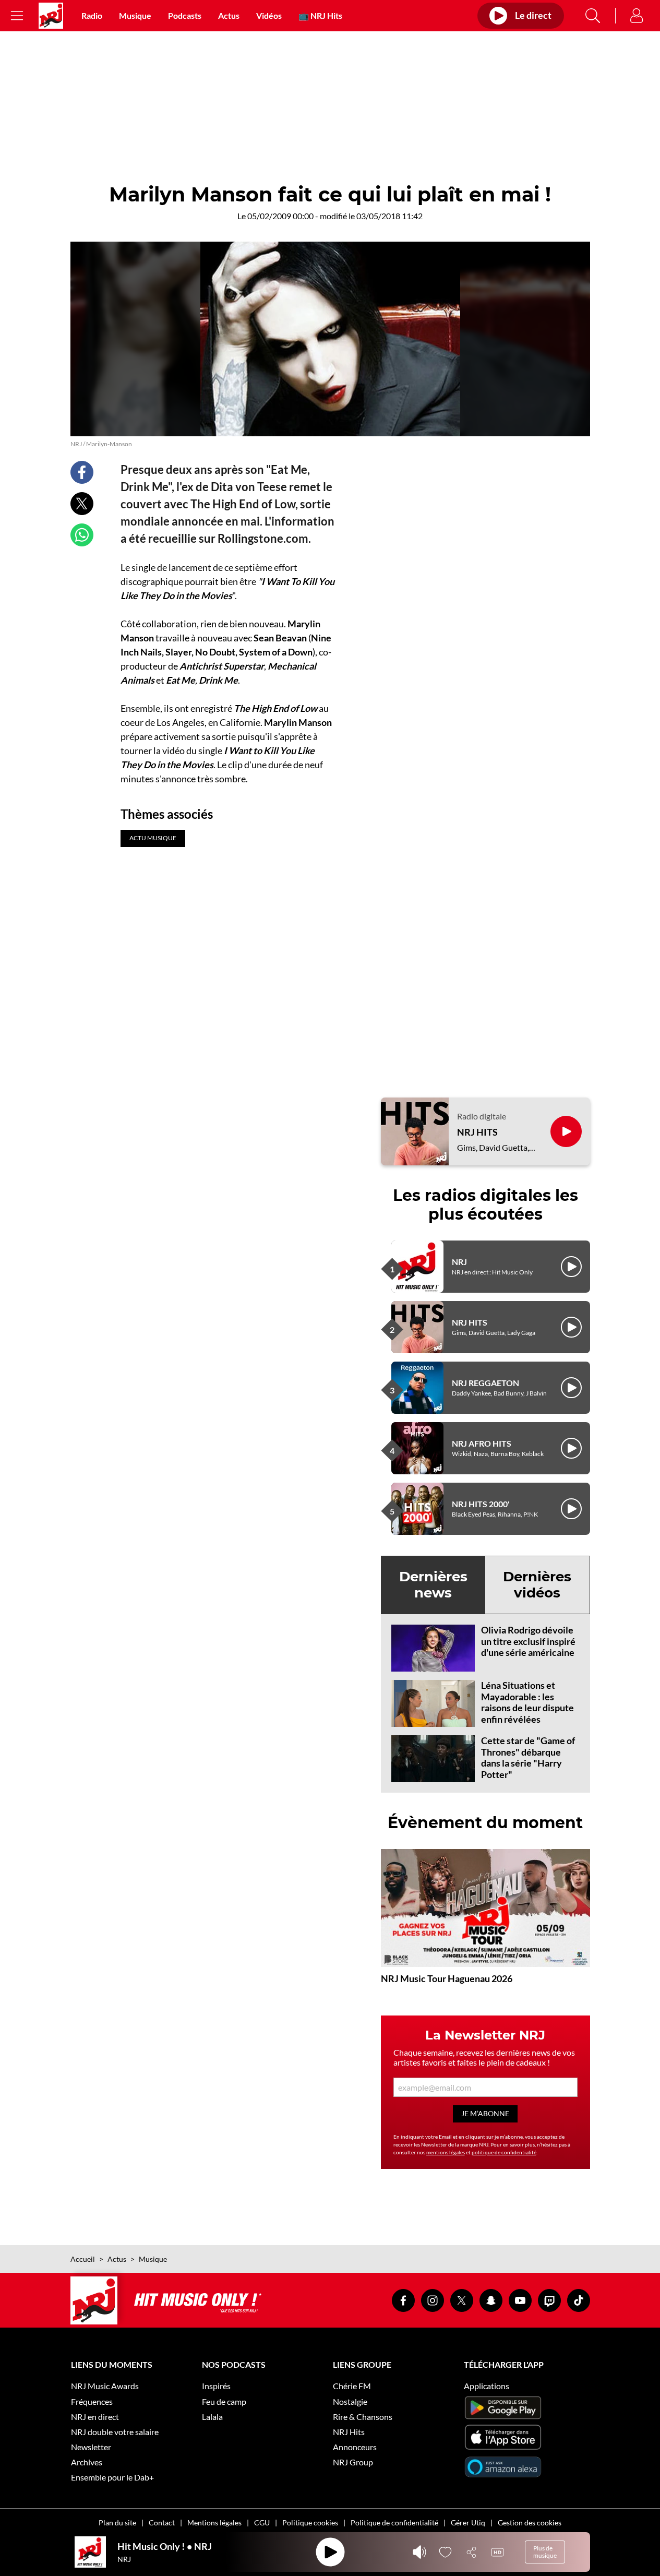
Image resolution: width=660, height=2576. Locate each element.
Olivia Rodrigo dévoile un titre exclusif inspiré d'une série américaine (528, 1641)
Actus (229, 15)
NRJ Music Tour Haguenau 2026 (447, 1978)
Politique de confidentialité (394, 2523)
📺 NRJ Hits (320, 15)
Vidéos (269, 15)
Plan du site (117, 2523)
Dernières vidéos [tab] (537, 1585)
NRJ (459, 1262)
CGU (262, 2523)
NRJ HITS (477, 1132)
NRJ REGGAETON (485, 1383)
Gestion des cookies (530, 2523)
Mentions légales (214, 2523)
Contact (162, 2523)
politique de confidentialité (504, 2152)
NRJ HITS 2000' (481, 1504)
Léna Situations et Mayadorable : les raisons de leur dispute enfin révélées (527, 1702)
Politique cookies (310, 2523)
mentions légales (446, 2152)
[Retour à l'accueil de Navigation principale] (51, 16)
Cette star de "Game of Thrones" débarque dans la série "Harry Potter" (528, 1757)
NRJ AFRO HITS (482, 1443)
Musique (135, 15)
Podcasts (185, 15)
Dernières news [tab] (433, 1585)
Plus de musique (545, 2552)
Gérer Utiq (468, 2523)
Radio (92, 15)
